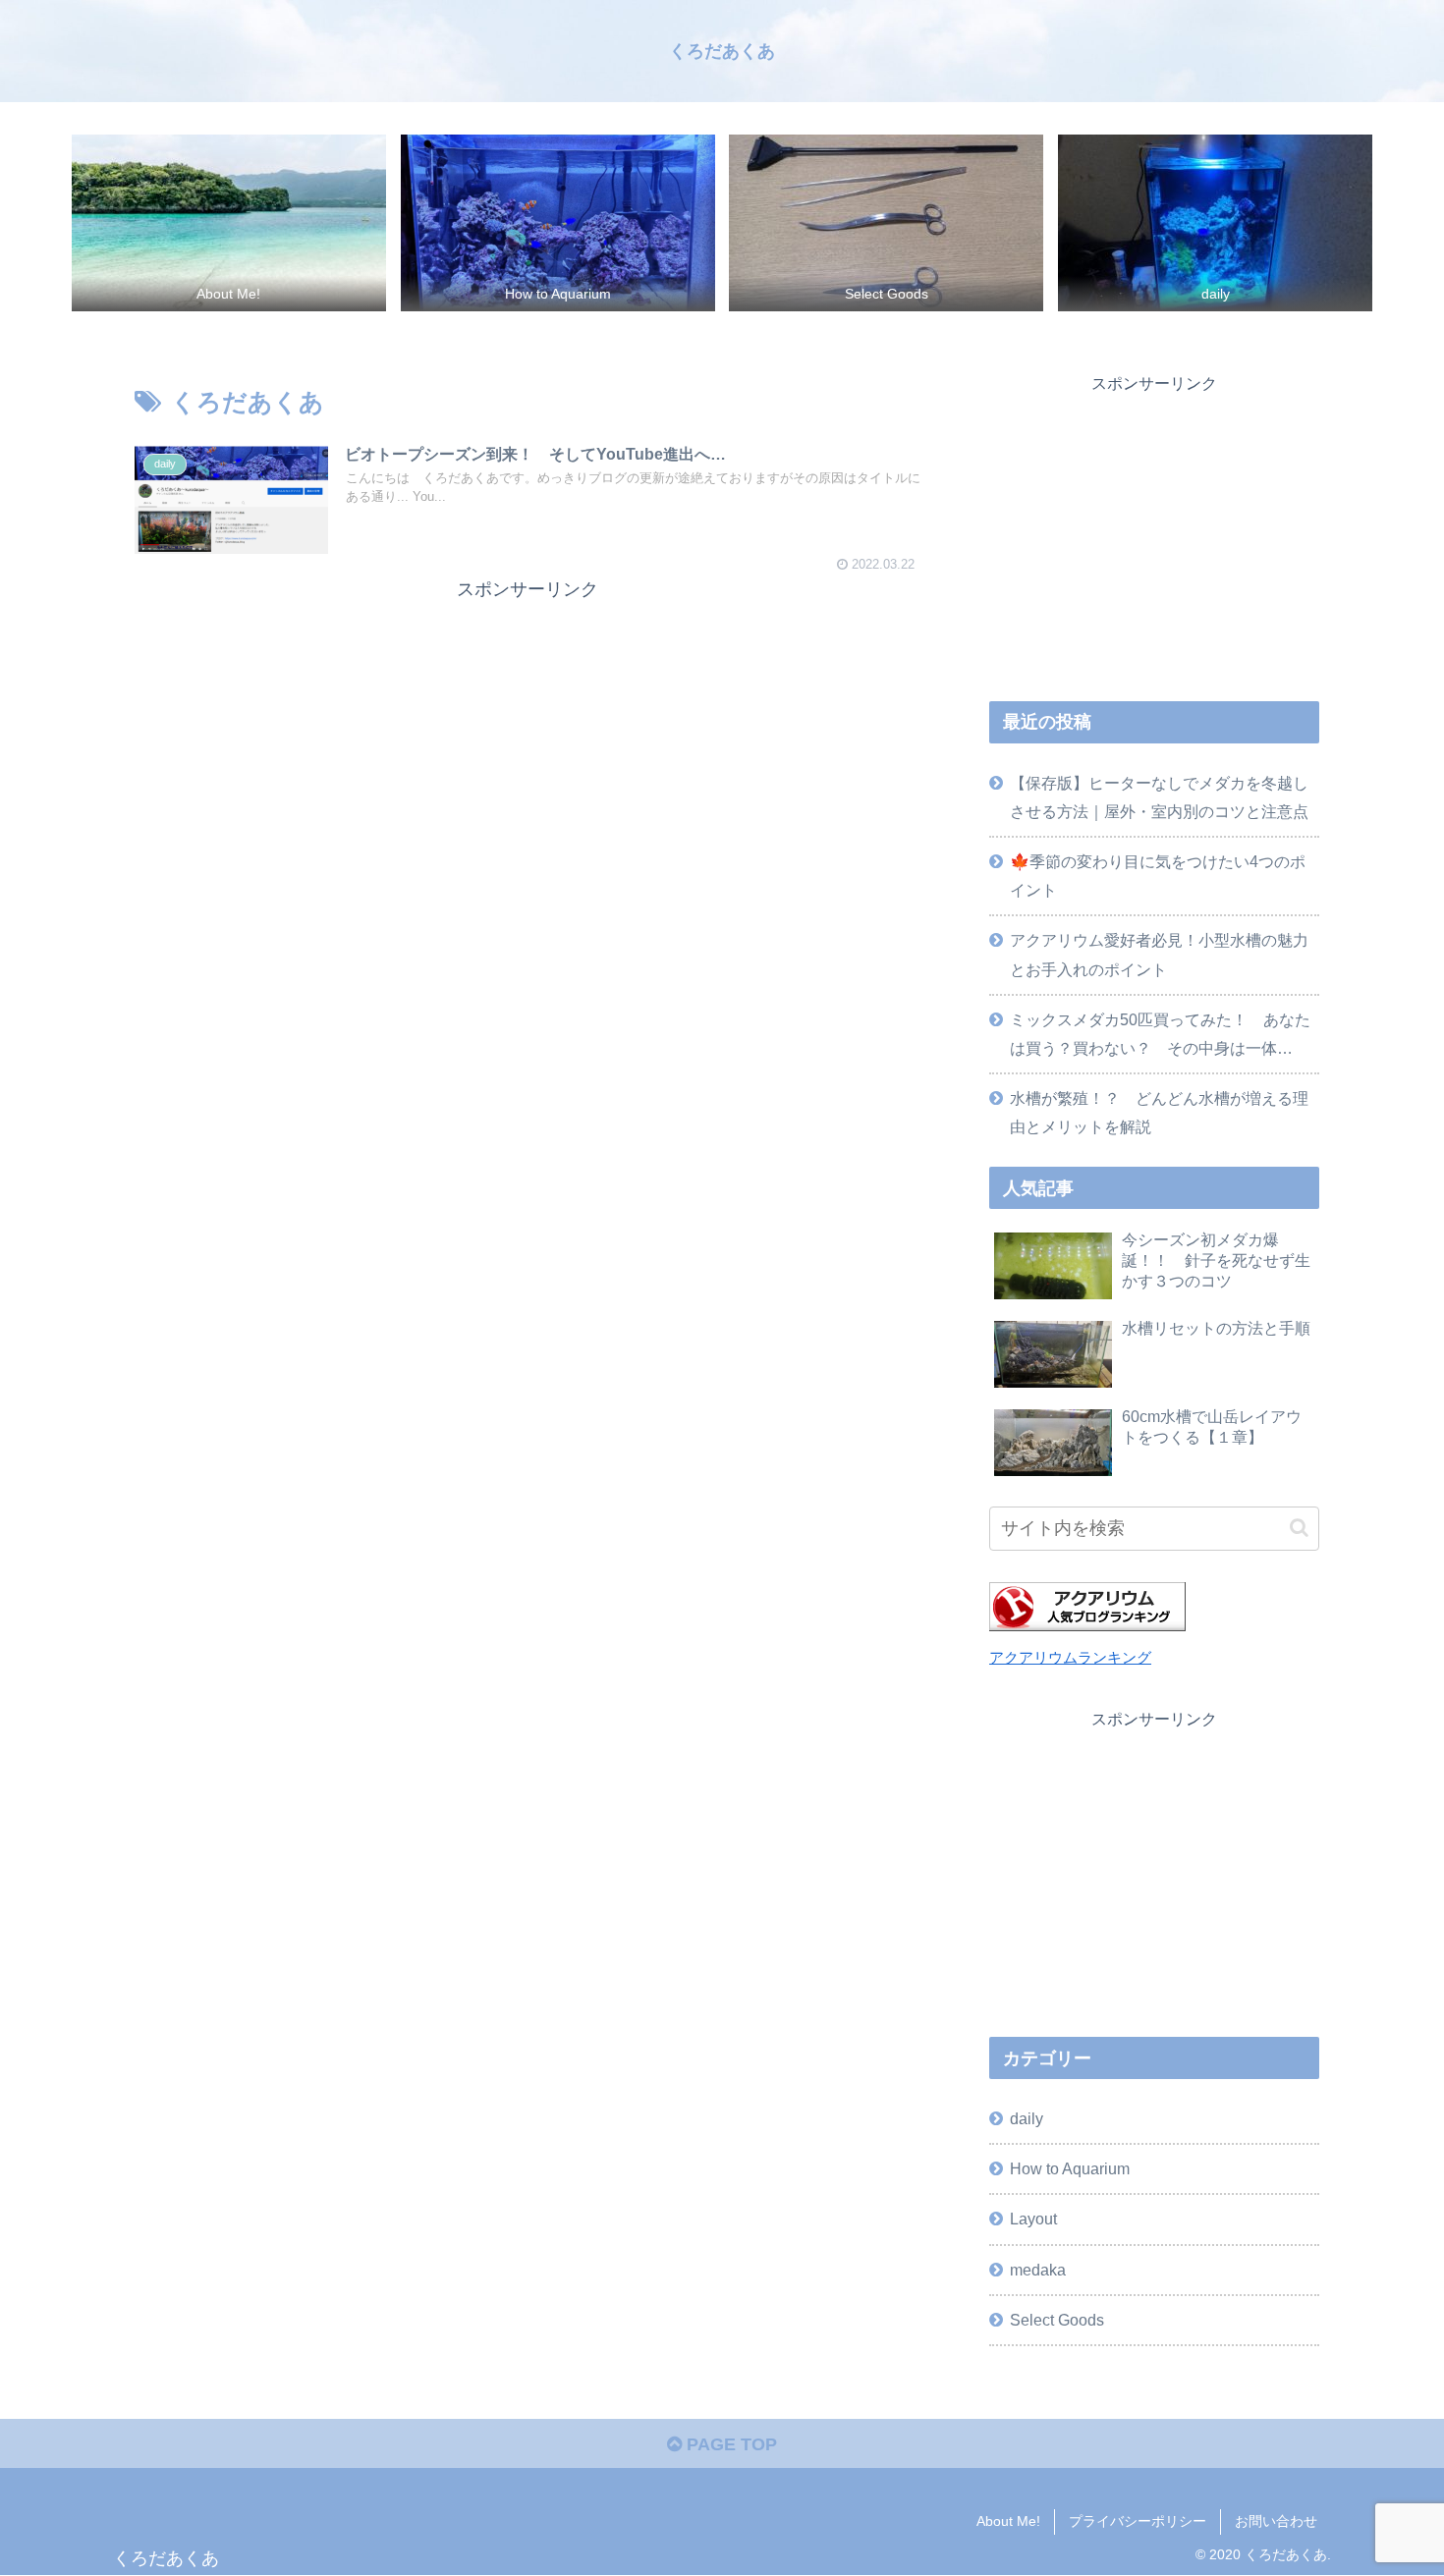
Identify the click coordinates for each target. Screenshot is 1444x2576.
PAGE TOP (729, 2444)
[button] (1299, 1528)
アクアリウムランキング (1070, 1658)
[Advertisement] (528, 742)
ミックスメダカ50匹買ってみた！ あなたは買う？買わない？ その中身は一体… (1160, 1034)
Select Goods (1057, 2320)
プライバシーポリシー (1138, 2521)
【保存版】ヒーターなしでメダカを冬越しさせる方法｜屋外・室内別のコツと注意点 (1159, 797)
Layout (1033, 2219)
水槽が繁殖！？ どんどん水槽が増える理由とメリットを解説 (1159, 1112)
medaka (1038, 2270)
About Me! (1008, 2521)
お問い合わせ (1276, 2521)
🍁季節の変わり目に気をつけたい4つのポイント (1158, 876)
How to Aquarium (1070, 2168)
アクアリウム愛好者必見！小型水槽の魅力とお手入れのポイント (1159, 954)
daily (1027, 2118)
